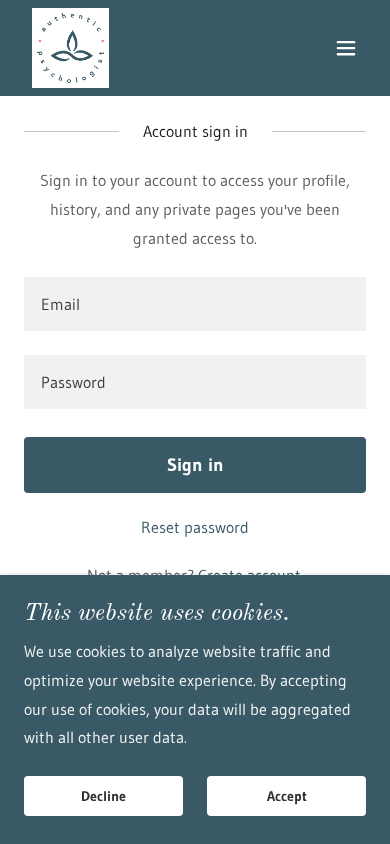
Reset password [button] (195, 527)
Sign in (195, 465)
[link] (70, 48)
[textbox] (195, 304)
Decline (103, 796)
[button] (346, 48)
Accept (287, 796)
